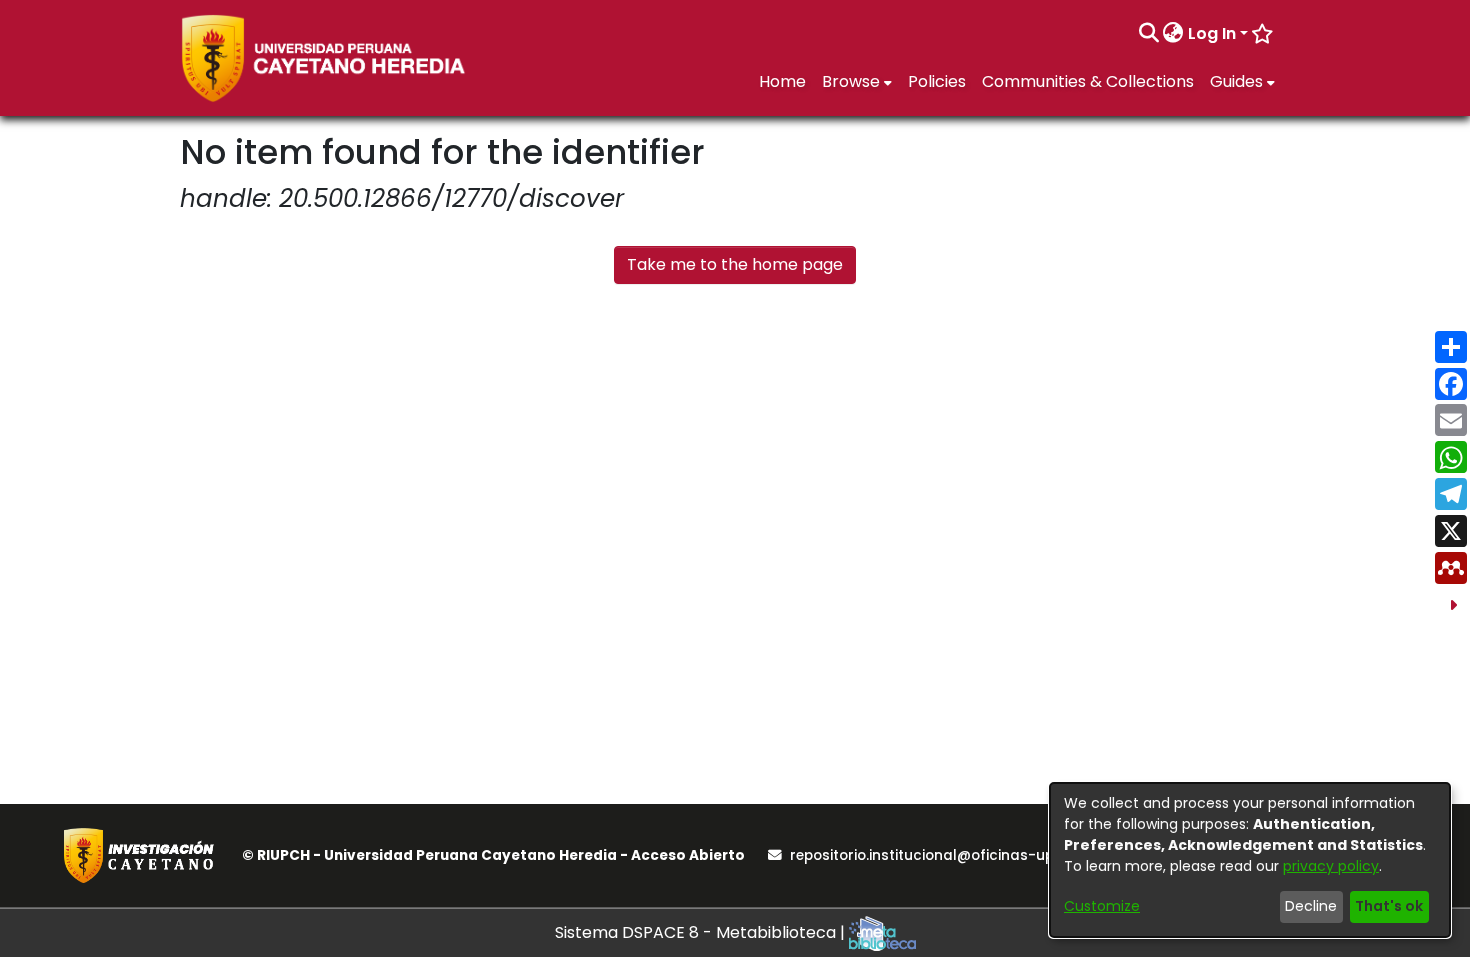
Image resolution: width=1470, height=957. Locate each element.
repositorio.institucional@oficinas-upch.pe (941, 855)
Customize (1102, 906)
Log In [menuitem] (1212, 33)
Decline (1311, 906)
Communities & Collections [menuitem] (1088, 81)
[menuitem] (1173, 34)
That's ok (1389, 906)
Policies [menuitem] (937, 81)
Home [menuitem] (782, 81)
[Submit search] (1148, 34)
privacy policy (1331, 866)
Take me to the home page (735, 264)
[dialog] (1250, 860)
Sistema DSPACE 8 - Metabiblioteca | (702, 932)
